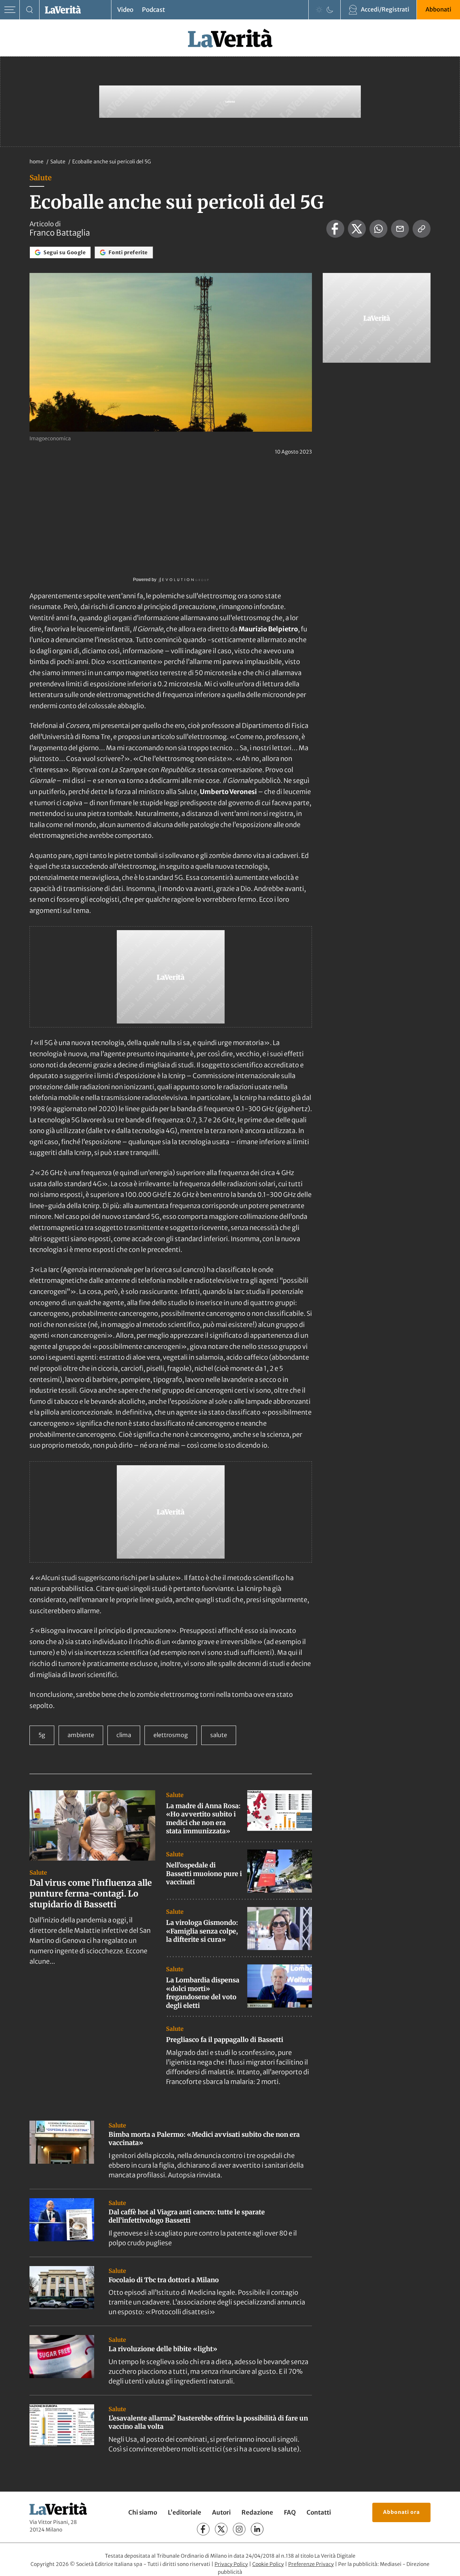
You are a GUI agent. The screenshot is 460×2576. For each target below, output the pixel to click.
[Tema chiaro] (319, 10)
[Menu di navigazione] (10, 10)
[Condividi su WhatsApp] (378, 229)
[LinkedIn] (257, 2529)
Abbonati (438, 9)
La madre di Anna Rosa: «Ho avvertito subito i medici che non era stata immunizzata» (203, 1818)
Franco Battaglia (60, 233)
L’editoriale (185, 2512)
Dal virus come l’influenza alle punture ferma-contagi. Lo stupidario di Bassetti (91, 1893)
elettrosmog (171, 1735)
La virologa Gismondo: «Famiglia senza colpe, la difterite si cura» (202, 1931)
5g (42, 1735)
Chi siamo (143, 2512)
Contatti (319, 2512)
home (36, 162)
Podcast (153, 10)
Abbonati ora (401, 2512)
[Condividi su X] (357, 229)
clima (124, 1735)
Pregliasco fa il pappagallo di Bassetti (225, 2040)
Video (125, 10)
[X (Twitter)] (221, 2529)
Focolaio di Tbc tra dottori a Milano (164, 2280)
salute (219, 1735)
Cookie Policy (268, 2564)
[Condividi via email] (400, 229)
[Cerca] (30, 10)
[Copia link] (422, 229)
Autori (221, 2512)
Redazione (257, 2512)
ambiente (81, 1735)
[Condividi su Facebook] (335, 229)
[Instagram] (239, 2529)
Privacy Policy (231, 2564)
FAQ (290, 2512)
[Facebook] (203, 2529)
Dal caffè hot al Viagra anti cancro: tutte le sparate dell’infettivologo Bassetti (187, 2216)
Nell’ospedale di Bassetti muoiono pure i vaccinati (204, 1874)
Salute (58, 162)
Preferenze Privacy (311, 2564)
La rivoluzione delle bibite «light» (163, 2349)
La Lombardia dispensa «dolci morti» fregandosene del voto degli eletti (203, 1993)
